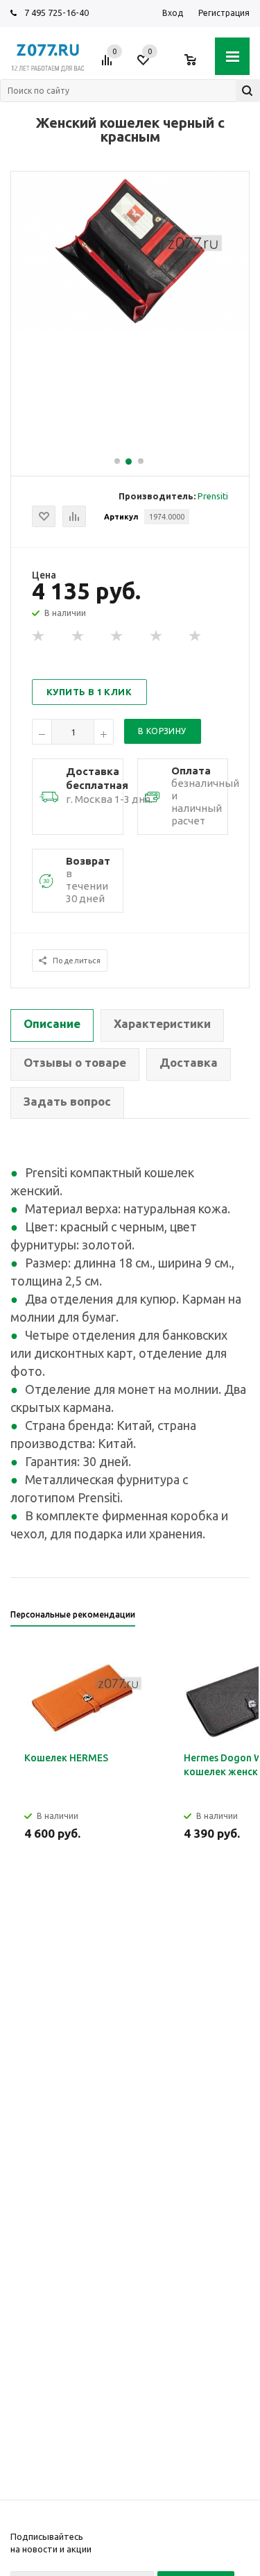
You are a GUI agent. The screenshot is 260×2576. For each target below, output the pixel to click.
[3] (117, 636)
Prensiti (213, 496)
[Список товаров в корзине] (197, 65)
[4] (157, 636)
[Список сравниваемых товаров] (109, 65)
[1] (39, 636)
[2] (78, 636)
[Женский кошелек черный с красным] (130, 327)
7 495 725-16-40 (57, 13)
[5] (196, 636)
